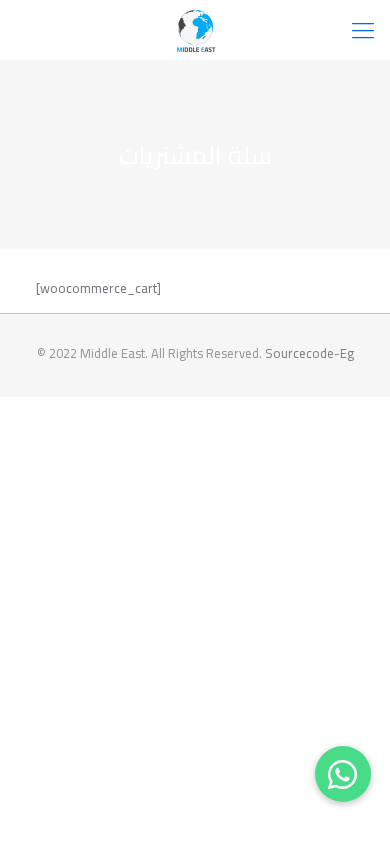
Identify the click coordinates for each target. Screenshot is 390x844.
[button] (343, 774)
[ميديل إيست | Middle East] (195, 30)
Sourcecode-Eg (309, 353)
